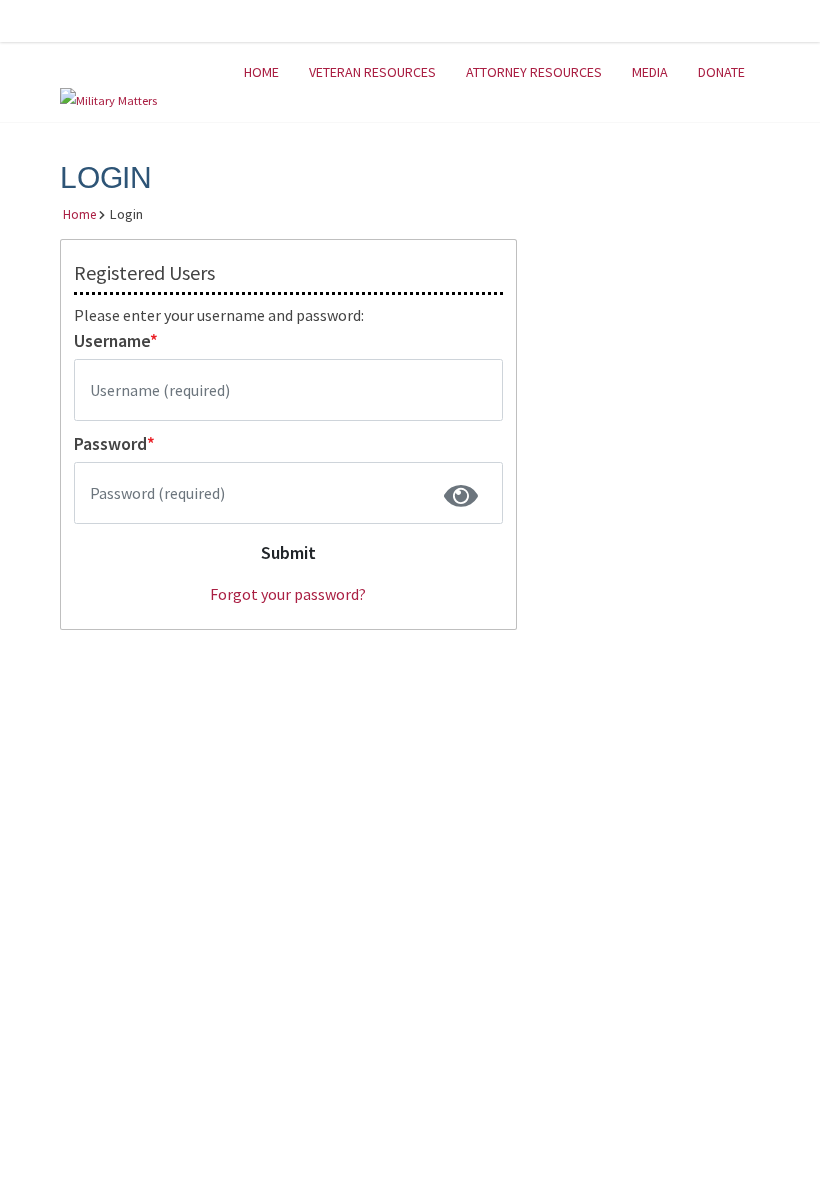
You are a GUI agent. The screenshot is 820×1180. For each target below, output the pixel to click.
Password (114, 444)
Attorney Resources (534, 72)
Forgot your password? (288, 594)
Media (650, 72)
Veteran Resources (372, 72)
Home (261, 72)
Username (116, 341)
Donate (721, 72)
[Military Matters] (108, 99)
